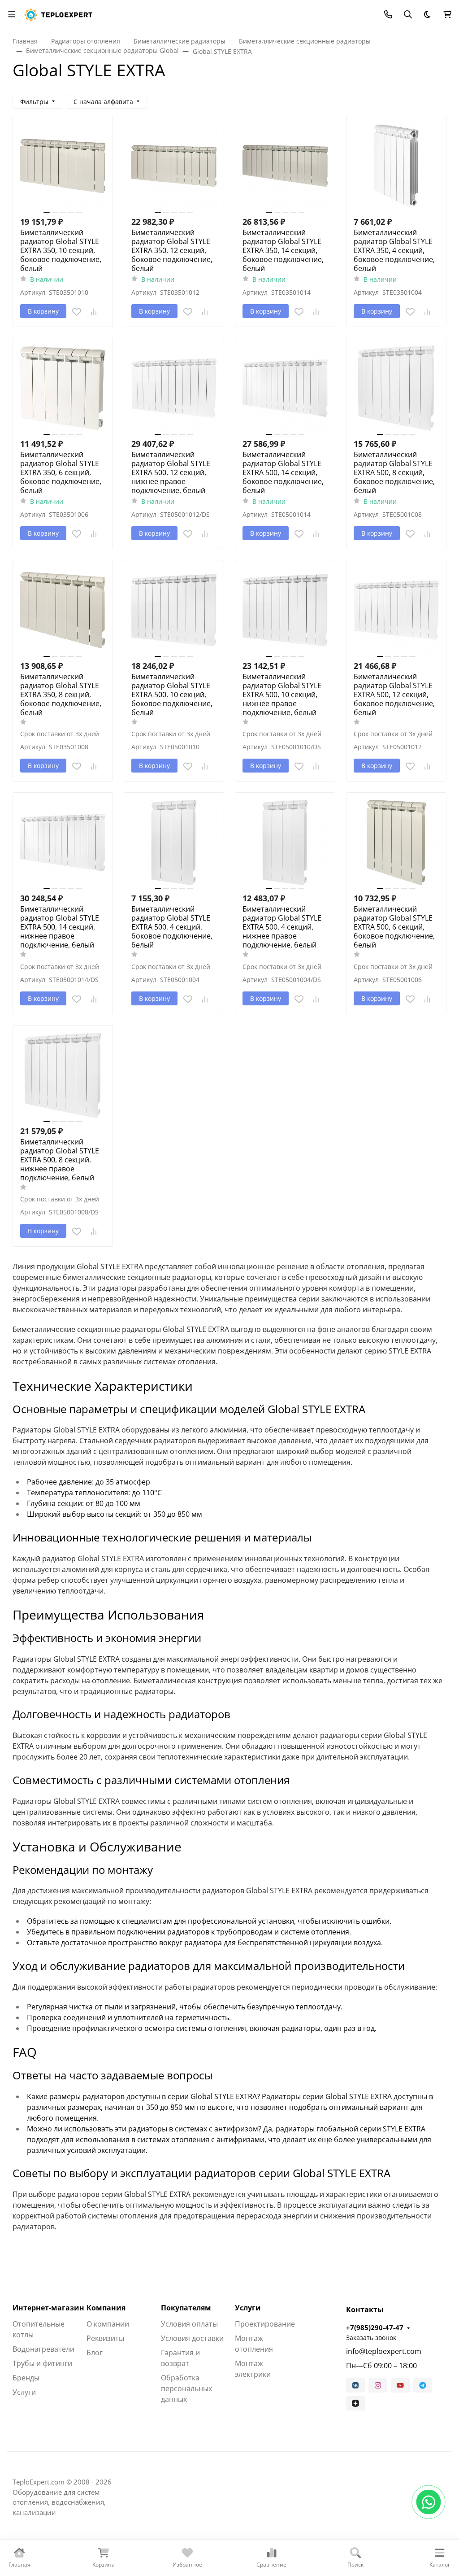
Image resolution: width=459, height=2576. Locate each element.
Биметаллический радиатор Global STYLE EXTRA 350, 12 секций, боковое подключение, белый (172, 250)
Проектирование (265, 2324)
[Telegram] (423, 2385)
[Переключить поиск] (408, 14)
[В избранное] (77, 312)
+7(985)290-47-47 (375, 2327)
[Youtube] (400, 2385)
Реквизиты (105, 2338)
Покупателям (186, 2308)
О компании (108, 2324)
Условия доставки (192, 2338)
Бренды (26, 2378)
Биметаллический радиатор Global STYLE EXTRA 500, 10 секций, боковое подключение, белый (172, 694)
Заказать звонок (371, 2338)
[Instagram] (378, 2385)
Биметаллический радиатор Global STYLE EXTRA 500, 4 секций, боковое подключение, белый (172, 927)
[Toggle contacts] (388, 14)
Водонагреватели (43, 2349)
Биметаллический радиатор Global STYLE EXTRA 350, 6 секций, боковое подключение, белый (61, 472)
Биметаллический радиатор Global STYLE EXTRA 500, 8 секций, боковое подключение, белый (394, 472)
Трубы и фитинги (42, 2363)
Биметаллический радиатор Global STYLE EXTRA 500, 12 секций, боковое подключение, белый (394, 694)
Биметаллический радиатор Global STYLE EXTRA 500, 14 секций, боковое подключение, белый (283, 472)
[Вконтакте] (355, 2385)
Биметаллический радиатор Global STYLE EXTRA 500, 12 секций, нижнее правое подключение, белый (171, 472)
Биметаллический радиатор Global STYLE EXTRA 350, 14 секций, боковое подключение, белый (283, 250)
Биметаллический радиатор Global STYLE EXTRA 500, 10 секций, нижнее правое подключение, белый (282, 694)
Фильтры (34, 102)
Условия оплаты (189, 2324)
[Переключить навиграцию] (12, 14)
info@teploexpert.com (384, 2351)
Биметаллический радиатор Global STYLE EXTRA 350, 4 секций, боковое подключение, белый (394, 250)
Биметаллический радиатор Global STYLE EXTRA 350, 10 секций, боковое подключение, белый (61, 250)
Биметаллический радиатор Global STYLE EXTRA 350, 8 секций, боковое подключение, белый (61, 694)
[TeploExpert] (60, 13)
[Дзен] (355, 2403)
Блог (95, 2353)
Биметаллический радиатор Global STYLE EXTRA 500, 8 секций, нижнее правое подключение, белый (60, 1160)
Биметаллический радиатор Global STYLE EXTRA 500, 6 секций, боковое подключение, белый (394, 927)
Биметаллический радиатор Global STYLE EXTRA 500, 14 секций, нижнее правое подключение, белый (60, 927)
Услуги (24, 2392)
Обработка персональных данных (186, 2388)
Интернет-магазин (48, 2308)
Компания (106, 2308)
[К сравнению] (94, 312)
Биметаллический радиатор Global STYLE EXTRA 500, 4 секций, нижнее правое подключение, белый (282, 927)
